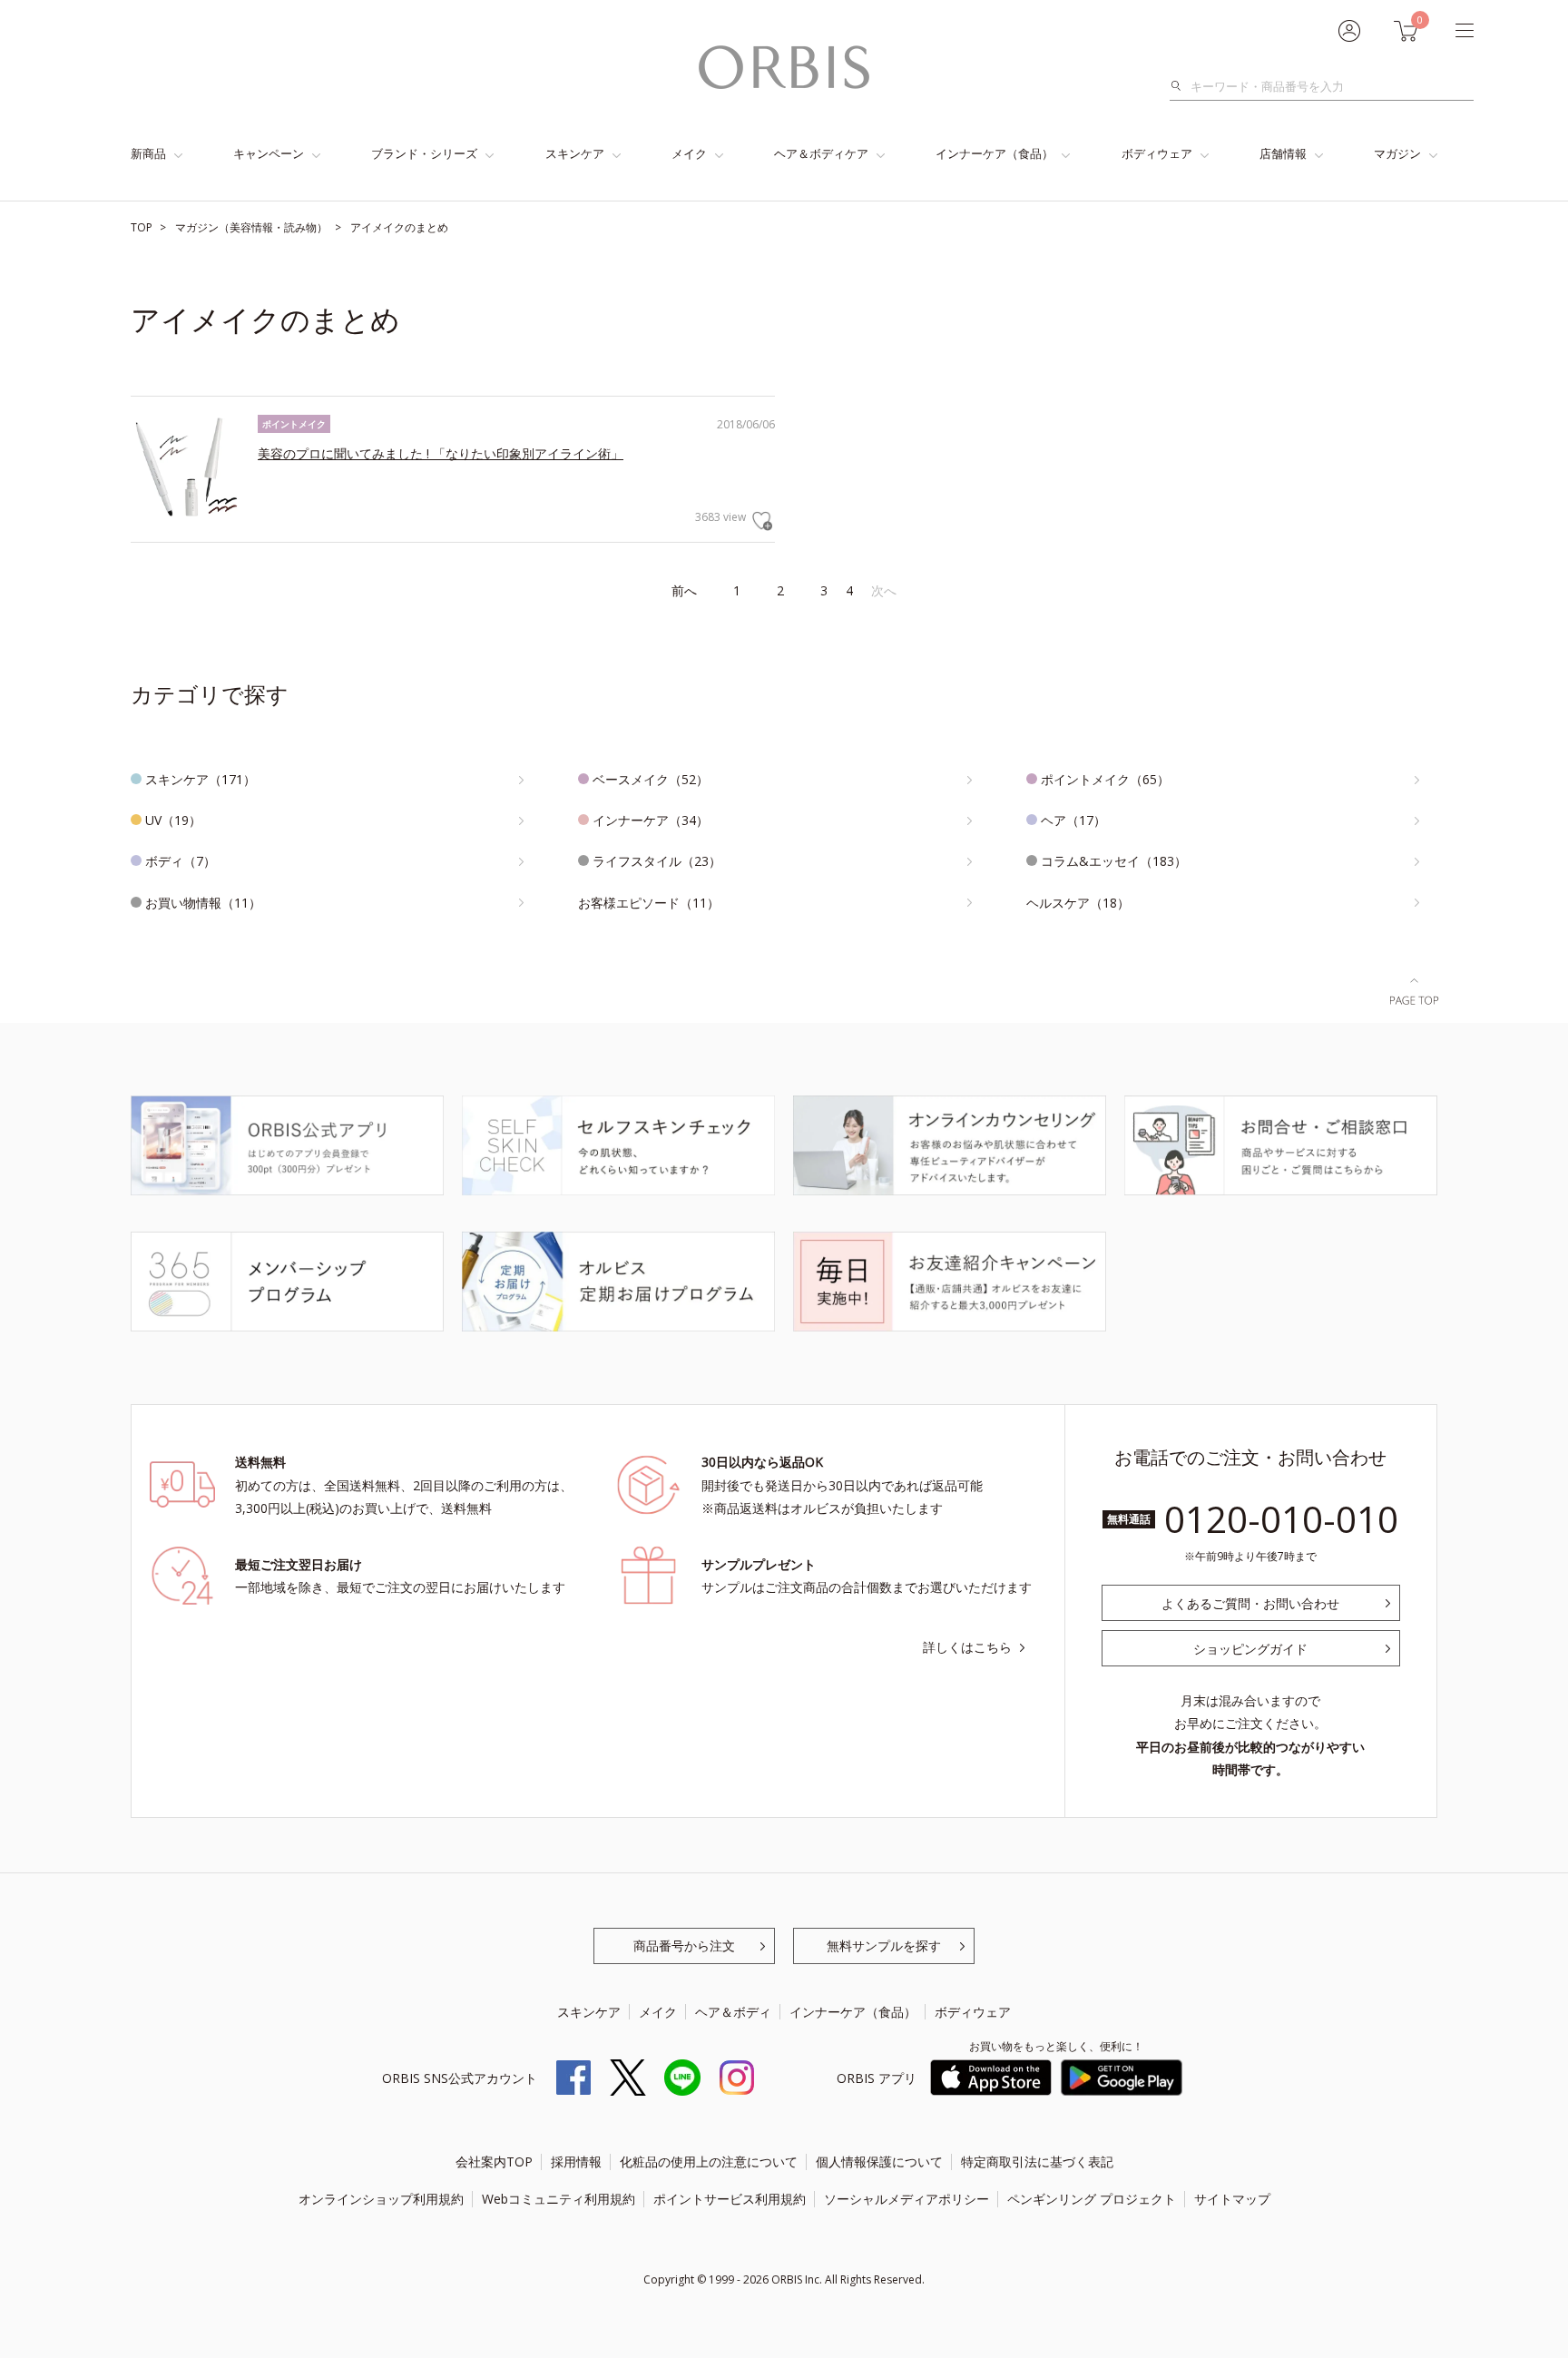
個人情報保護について (879, 2161)
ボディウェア (1157, 153)
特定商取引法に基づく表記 (1037, 2161)
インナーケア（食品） (995, 153)
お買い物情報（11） (203, 903)
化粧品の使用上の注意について (709, 2161)
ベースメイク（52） (651, 779)
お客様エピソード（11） (649, 903)
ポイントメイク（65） (1105, 779)
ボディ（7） (181, 861)
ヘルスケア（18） (1078, 903)
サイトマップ (1232, 2199)
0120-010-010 (1281, 1519)
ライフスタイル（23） (657, 861)
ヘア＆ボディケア (821, 153)
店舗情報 (1283, 153)
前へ (684, 590)
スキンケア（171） (201, 779)
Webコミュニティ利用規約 (559, 2199)
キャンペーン (269, 153)
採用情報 (576, 2161)
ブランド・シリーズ (424, 153)
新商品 (148, 153)
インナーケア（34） (651, 820)
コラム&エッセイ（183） (1114, 861)
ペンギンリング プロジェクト (1092, 2199)
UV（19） (173, 820)
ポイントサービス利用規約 (730, 2199)
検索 (1181, 86)
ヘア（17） (1073, 820)
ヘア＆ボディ (733, 2012)
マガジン (1397, 153)
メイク (689, 153)
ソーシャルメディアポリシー (906, 2199)
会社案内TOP (494, 2161)
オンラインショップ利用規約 (381, 2199)
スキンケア (575, 153)
